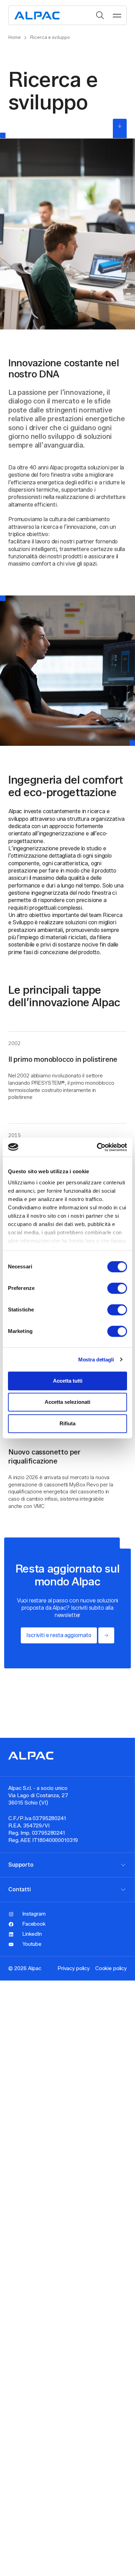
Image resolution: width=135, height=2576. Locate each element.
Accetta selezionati (67, 1402)
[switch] (117, 1288)
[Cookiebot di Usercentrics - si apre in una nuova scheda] (97, 1147)
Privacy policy (74, 1968)
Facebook (34, 1924)
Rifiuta (67, 1423)
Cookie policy (111, 1968)
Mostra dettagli (96, 1360)
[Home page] (37, 15)
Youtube (32, 1944)
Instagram (34, 1914)
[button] (117, 15)
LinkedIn (32, 1934)
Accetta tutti (68, 1381)
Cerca (100, 15)
